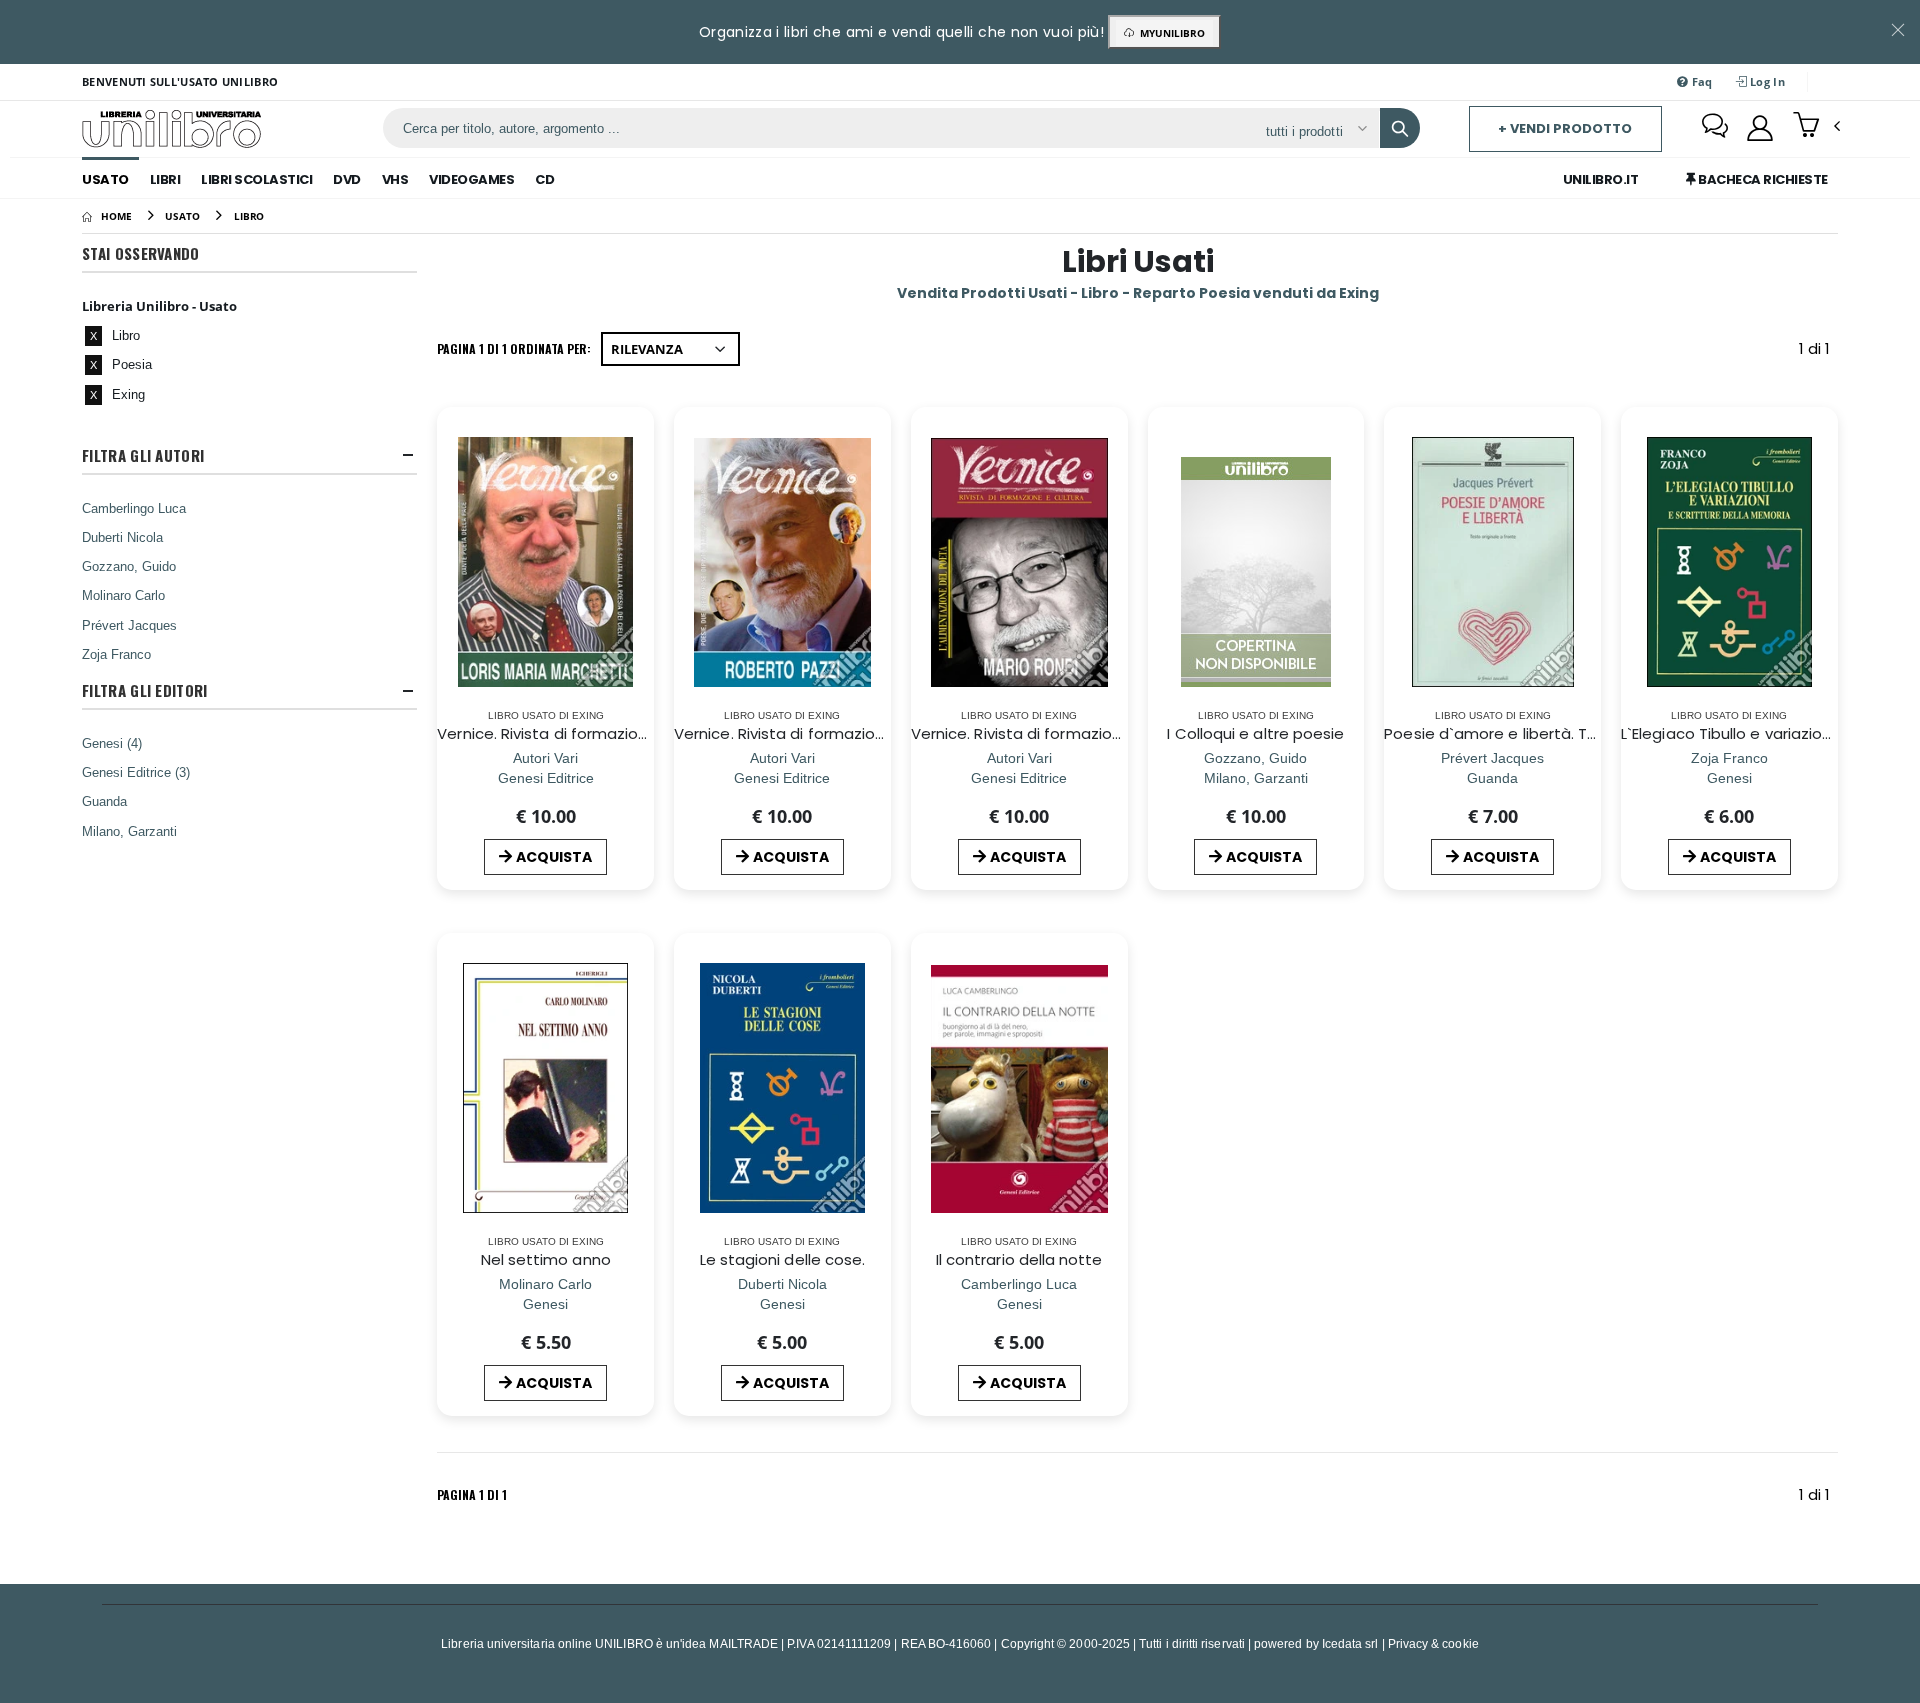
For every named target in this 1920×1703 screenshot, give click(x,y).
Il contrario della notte (1019, 1259)
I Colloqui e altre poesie (1255, 733)
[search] (1400, 128)
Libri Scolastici (256, 179)
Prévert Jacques (129, 625)
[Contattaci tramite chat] (1715, 128)
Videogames (471, 179)
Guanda (104, 801)
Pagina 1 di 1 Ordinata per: (514, 348)
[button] (1816, 127)
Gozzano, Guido (129, 566)
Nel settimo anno (546, 1259)
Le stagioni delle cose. (783, 1259)
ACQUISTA (554, 857)
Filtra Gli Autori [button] (143, 455)
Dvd (347, 179)
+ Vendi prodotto (1565, 128)
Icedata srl (1350, 1643)
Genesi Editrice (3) (136, 772)
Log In (1766, 81)
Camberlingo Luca (134, 508)
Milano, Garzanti (129, 831)
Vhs (395, 179)
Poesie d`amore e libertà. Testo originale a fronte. (1571, 733)
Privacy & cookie (1433, 1643)
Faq (1701, 81)
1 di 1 (1818, 352)
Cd (544, 179)
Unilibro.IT (1601, 179)
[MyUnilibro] (1760, 128)
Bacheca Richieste (1762, 179)
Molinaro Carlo (123, 595)
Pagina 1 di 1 (472, 1494)
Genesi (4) (112, 743)
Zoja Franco (116, 654)
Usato (105, 179)
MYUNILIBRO (1169, 33)
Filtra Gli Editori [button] (144, 690)
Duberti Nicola (122, 537)
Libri (165, 179)
